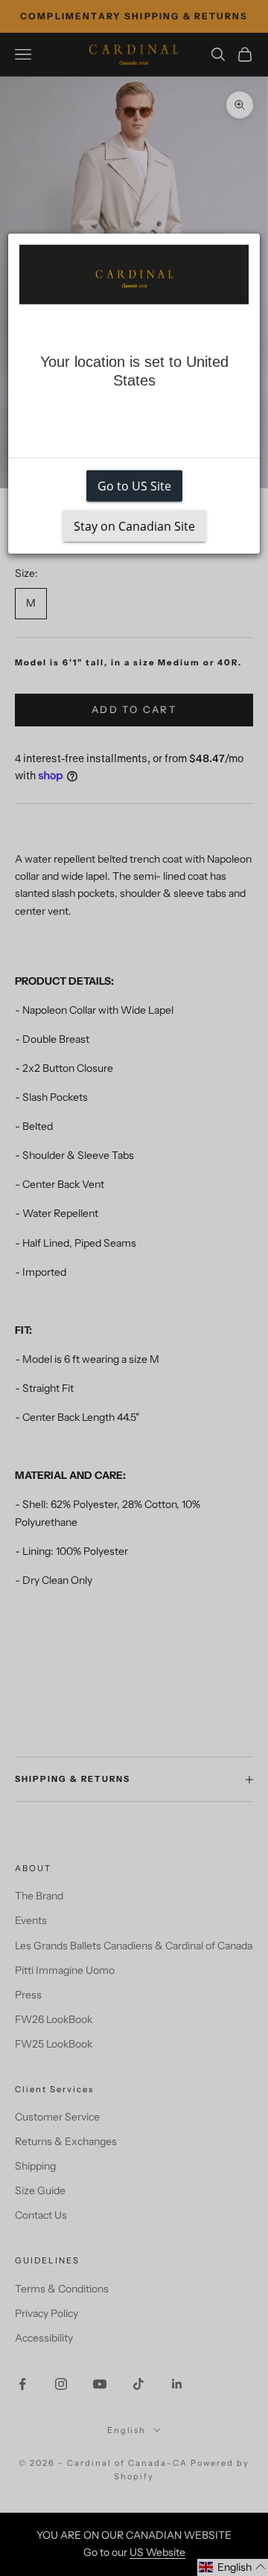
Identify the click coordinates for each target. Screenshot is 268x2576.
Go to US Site (134, 486)
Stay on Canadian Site (134, 526)
